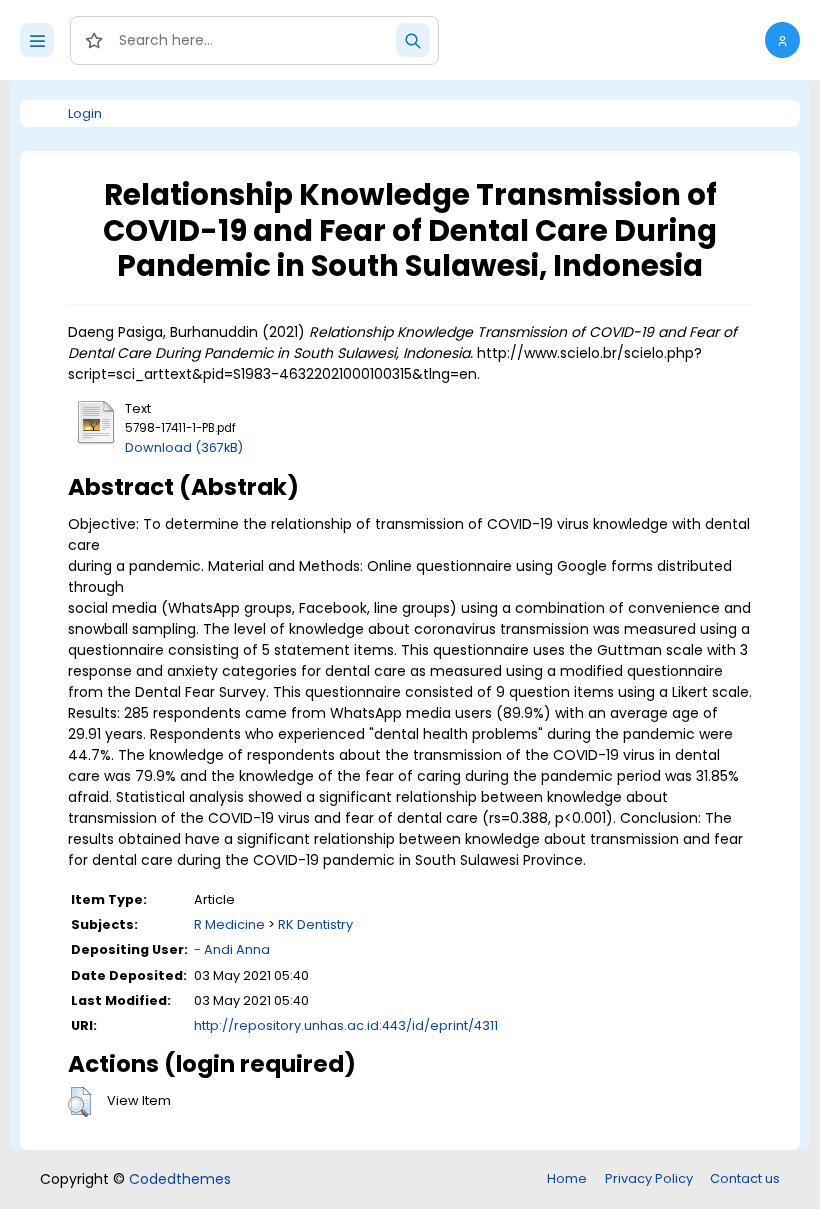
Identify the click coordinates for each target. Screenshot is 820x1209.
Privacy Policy (649, 1178)
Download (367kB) (184, 447)
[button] (782, 40)
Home (567, 1178)
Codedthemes (180, 1179)
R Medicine (229, 924)
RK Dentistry (315, 924)
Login (85, 113)
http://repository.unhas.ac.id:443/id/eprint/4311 (346, 1025)
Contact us (745, 1178)
